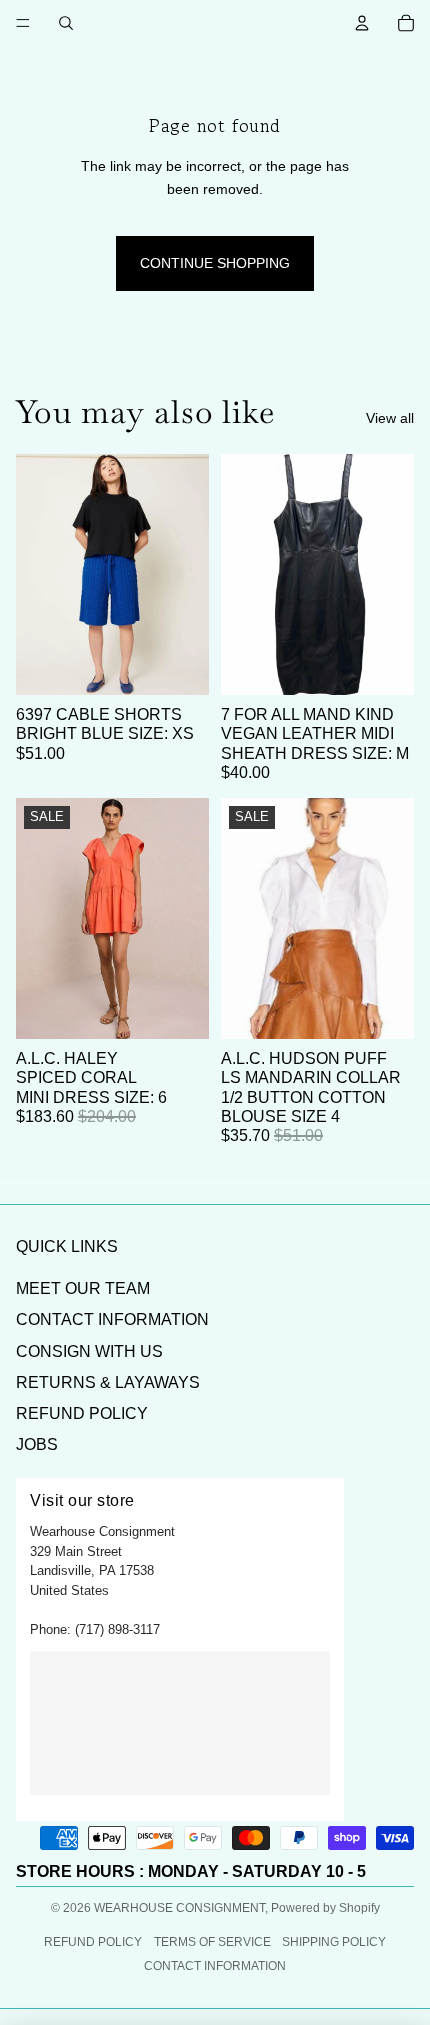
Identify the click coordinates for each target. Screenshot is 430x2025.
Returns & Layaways (108, 1382)
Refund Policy (82, 1413)
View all (390, 418)
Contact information (215, 1966)
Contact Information (112, 1319)
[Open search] (66, 23)
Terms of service (212, 1942)
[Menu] (23, 23)
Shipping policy (334, 1942)
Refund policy (93, 1942)
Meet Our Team (83, 1288)
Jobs (37, 1444)
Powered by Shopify (325, 1908)
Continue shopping (215, 263)
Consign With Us (89, 1351)
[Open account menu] (362, 23)
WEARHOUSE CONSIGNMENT (179, 1908)
